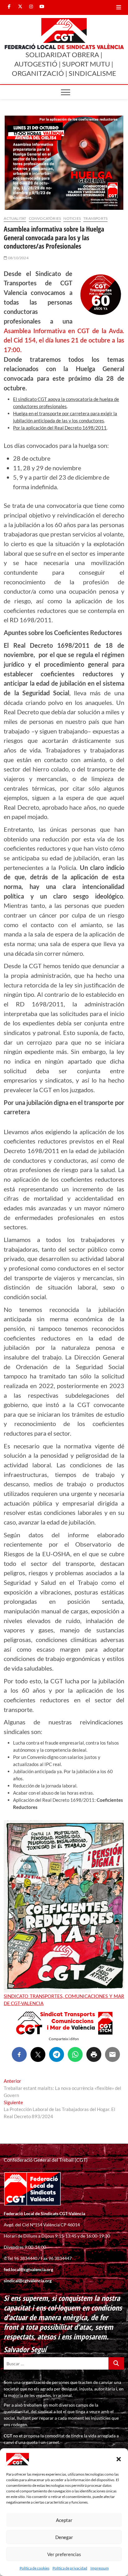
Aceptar (64, 2520)
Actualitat (15, 218)
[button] (119, 2459)
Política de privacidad (70, 2568)
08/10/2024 (18, 258)
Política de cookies (34, 2568)
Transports (95, 218)
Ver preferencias (64, 2554)
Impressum (100, 2568)
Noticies (72, 218)
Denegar (64, 2537)
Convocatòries (45, 218)
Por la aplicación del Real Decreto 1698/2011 (60, 428)
